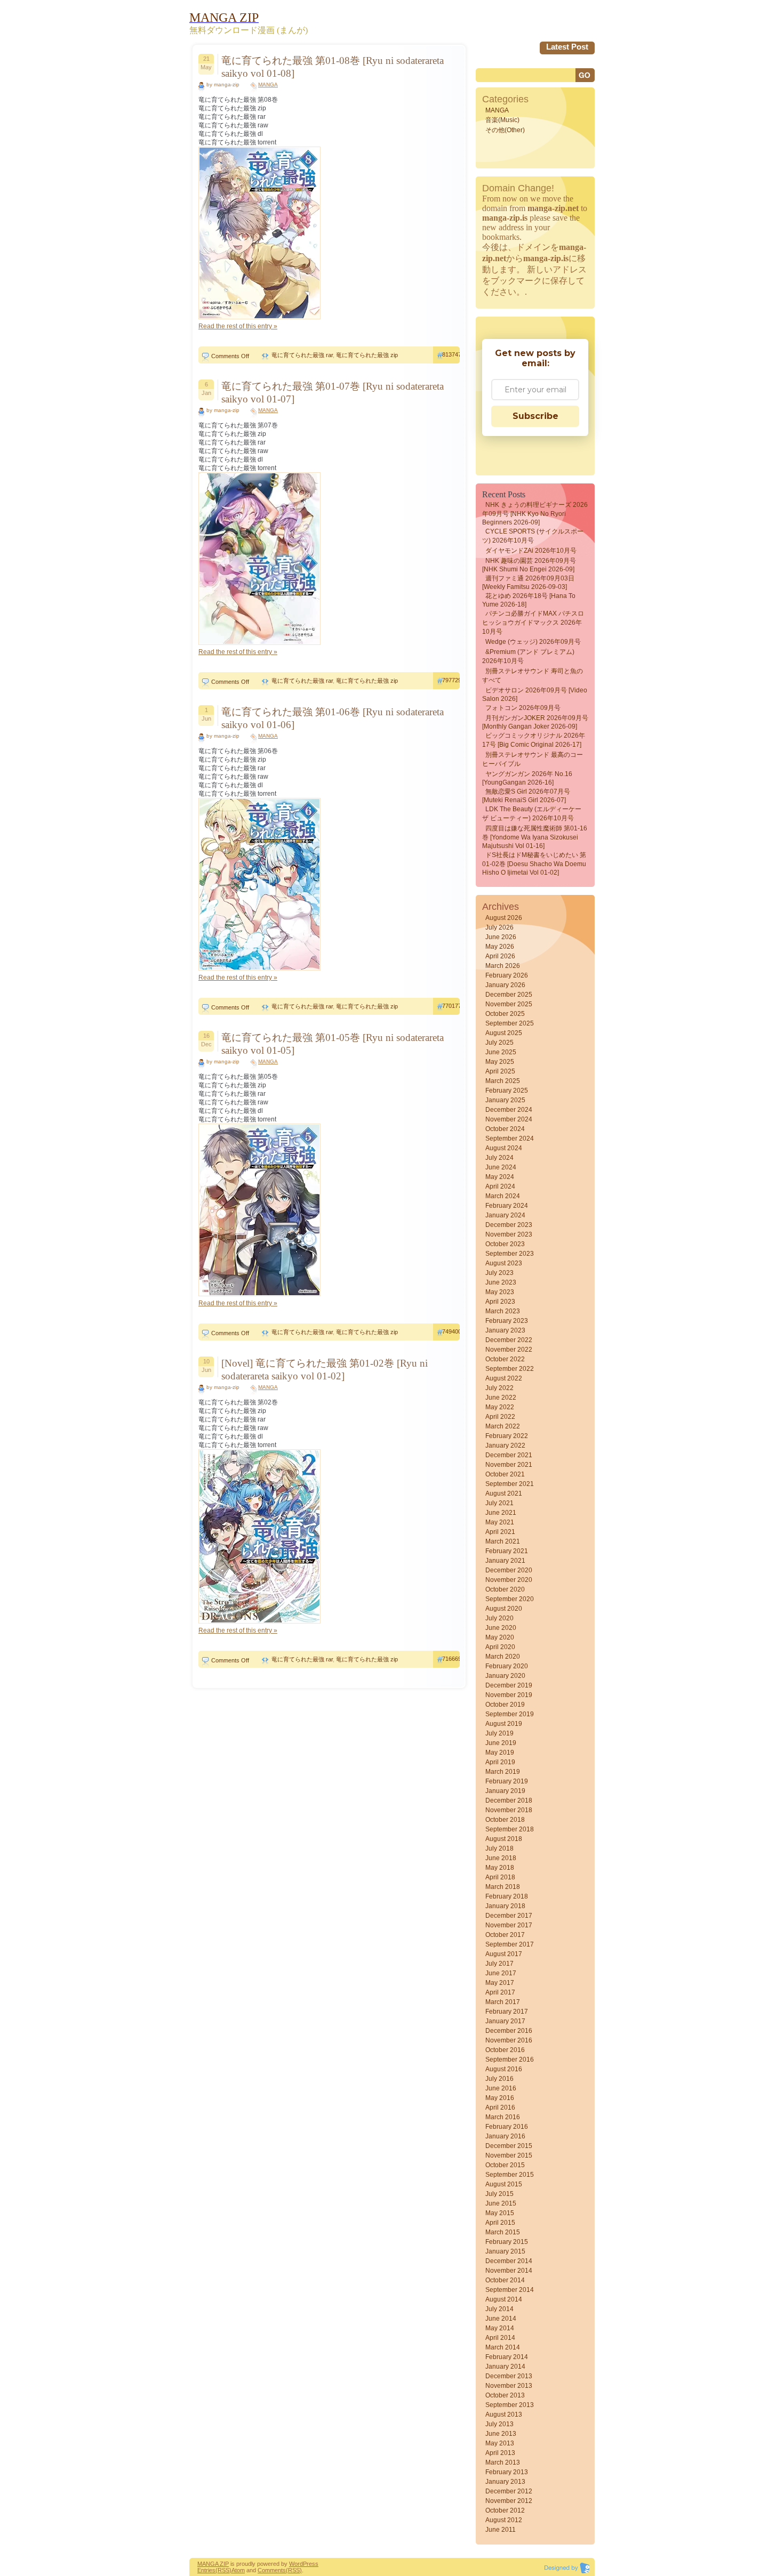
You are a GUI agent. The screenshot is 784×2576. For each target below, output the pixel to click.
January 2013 (505, 2482)
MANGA (268, 84)
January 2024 (505, 1215)
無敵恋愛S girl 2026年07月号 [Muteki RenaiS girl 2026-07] (526, 796)
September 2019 (510, 1714)
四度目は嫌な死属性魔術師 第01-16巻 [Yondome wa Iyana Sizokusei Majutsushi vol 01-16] (535, 837)
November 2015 (509, 2155)
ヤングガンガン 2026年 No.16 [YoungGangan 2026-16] (527, 778)
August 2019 (504, 1724)
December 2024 (509, 1110)
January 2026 (505, 985)
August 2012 (504, 2520)
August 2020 (504, 1609)
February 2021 (507, 1551)
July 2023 (499, 1273)
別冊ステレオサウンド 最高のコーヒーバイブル (533, 759)
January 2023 (505, 1330)
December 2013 (509, 2376)
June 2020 (501, 1628)
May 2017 (500, 1983)
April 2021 (500, 1532)
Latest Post (567, 47)
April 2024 (500, 1186)
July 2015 (499, 2194)
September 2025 (510, 1023)
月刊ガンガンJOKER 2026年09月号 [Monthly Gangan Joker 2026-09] (535, 722)
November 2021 (509, 1465)
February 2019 (507, 1781)
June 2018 (501, 1858)
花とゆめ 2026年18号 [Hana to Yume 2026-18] (529, 600)
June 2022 (501, 1398)
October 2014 (505, 2280)
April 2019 (500, 1762)
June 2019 (501, 1743)
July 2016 (499, 2079)
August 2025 (504, 1033)
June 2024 (501, 1167)
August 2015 (504, 2184)
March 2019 (503, 1772)
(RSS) (223, 2570)
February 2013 (507, 2472)
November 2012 (509, 2501)
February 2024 (507, 1206)
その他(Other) (505, 130)
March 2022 (503, 1426)
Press (311, 2564)
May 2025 (500, 1062)
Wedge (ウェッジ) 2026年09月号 (533, 642)
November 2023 (509, 1234)
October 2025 (505, 1014)
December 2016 (509, 2031)
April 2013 (500, 2453)
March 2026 (503, 966)
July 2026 (499, 927)
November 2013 (509, 2386)
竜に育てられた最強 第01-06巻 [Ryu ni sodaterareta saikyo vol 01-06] (333, 718)
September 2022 (510, 1369)
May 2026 (500, 947)
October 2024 (505, 1129)
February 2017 (507, 2012)
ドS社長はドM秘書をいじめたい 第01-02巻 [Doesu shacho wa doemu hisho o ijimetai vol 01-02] (534, 864)
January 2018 (505, 1906)
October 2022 (505, 1359)
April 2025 (500, 1071)
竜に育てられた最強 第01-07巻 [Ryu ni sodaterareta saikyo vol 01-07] (333, 393)
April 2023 (500, 1302)
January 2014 (505, 2367)
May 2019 (500, 1753)
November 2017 (509, 1925)
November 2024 (509, 1119)
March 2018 (503, 1887)
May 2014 (500, 2328)
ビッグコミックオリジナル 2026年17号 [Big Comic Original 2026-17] (534, 740)
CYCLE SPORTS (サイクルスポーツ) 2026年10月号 (533, 536)
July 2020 (499, 1618)
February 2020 (507, 1666)
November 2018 (509, 1810)
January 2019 (505, 1791)
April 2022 (500, 1417)
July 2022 (499, 1388)
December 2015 (509, 2146)
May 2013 (500, 2443)
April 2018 (500, 1877)
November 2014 (509, 2271)
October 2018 (505, 1820)
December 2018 (509, 1800)
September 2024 (510, 1138)
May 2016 (500, 2098)
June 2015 (501, 2203)
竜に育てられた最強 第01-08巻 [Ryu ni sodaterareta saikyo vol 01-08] (333, 67)
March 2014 (503, 2347)
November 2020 (509, 1580)
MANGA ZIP (213, 2564)
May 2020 (500, 1637)
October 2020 (505, 1589)
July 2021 (499, 1503)
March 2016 (503, 2117)
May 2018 (500, 1868)
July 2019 (499, 1733)
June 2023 (501, 1282)
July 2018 (499, 1848)
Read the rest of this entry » (238, 326)
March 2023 (503, 1311)
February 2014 (507, 2357)
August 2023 (504, 1263)
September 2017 (510, 1944)
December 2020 (509, 1570)
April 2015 (500, 2223)
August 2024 (504, 1148)
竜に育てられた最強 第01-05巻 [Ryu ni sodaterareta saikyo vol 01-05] (333, 1044)
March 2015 (503, 2232)
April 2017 (500, 1992)
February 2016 (507, 2127)
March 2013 (503, 2462)
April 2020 (500, 1647)
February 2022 (507, 1436)
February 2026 (507, 975)
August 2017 (504, 1954)
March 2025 (503, 1081)
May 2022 (500, 1407)
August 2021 (504, 1493)
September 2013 (510, 2405)
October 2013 (505, 2395)
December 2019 (509, 1685)
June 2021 (501, 1513)
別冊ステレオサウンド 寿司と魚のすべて (533, 676)
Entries (206, 2570)
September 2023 (510, 1254)
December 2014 (509, 2261)
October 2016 (505, 2050)
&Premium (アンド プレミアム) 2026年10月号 (528, 656)
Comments (272, 2570)
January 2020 (505, 1676)
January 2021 (505, 1561)
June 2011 (501, 2530)
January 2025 (505, 1100)
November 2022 (509, 1350)
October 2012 (505, 2510)
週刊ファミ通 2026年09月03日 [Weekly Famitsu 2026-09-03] (528, 583)
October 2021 (505, 1474)
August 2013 (504, 2415)
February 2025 (507, 1091)
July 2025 (499, 1043)
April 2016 (500, 2107)
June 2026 (501, 937)
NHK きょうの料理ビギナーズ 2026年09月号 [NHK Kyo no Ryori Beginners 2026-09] (535, 514)
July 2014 (499, 2309)
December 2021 (509, 1455)
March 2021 (503, 1541)
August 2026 (504, 918)
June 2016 (501, 2088)
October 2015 (505, 2165)
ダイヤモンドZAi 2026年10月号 (531, 551)
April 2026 (500, 956)
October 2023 (505, 1244)
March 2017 (503, 2002)
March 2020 (503, 1657)
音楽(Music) (502, 120)
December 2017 (509, 1916)
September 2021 (510, 1484)
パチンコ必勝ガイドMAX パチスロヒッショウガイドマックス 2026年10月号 (533, 623)
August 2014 (504, 2299)
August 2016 (504, 2069)
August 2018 (504, 1839)
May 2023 (500, 1292)
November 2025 (509, 1004)
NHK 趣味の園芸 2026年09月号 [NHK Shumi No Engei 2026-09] (529, 565)
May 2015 (500, 2213)
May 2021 (500, 1522)
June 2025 (501, 1052)
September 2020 (510, 1599)
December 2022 (509, 1340)
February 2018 (507, 1896)
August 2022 (504, 1378)
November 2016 (509, 2040)
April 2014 (500, 2338)
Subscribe (535, 416)
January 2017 (505, 2021)
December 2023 (509, 1225)
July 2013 (499, 2424)
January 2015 (505, 2251)
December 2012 (509, 2491)
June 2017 (501, 1973)
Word (296, 2564)
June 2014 (501, 2319)
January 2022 (505, 1446)
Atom (238, 2570)
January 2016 (505, 2136)
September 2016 (510, 2060)
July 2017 (499, 1964)
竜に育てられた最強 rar (302, 355)
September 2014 (510, 2290)
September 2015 (510, 2175)
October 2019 (505, 1705)
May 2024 (500, 1177)
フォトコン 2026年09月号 (523, 708)
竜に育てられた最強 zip (367, 355)
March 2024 (503, 1196)
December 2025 (509, 995)
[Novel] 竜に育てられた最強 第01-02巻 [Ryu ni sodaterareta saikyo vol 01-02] (325, 1370)
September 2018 (510, 1829)
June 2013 (501, 2434)
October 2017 (505, 1935)
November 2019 (509, 1695)
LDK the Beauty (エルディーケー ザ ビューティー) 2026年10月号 (532, 814)
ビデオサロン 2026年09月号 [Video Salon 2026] (535, 695)
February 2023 (507, 1321)
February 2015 (507, 2242)
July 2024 (499, 1158)
